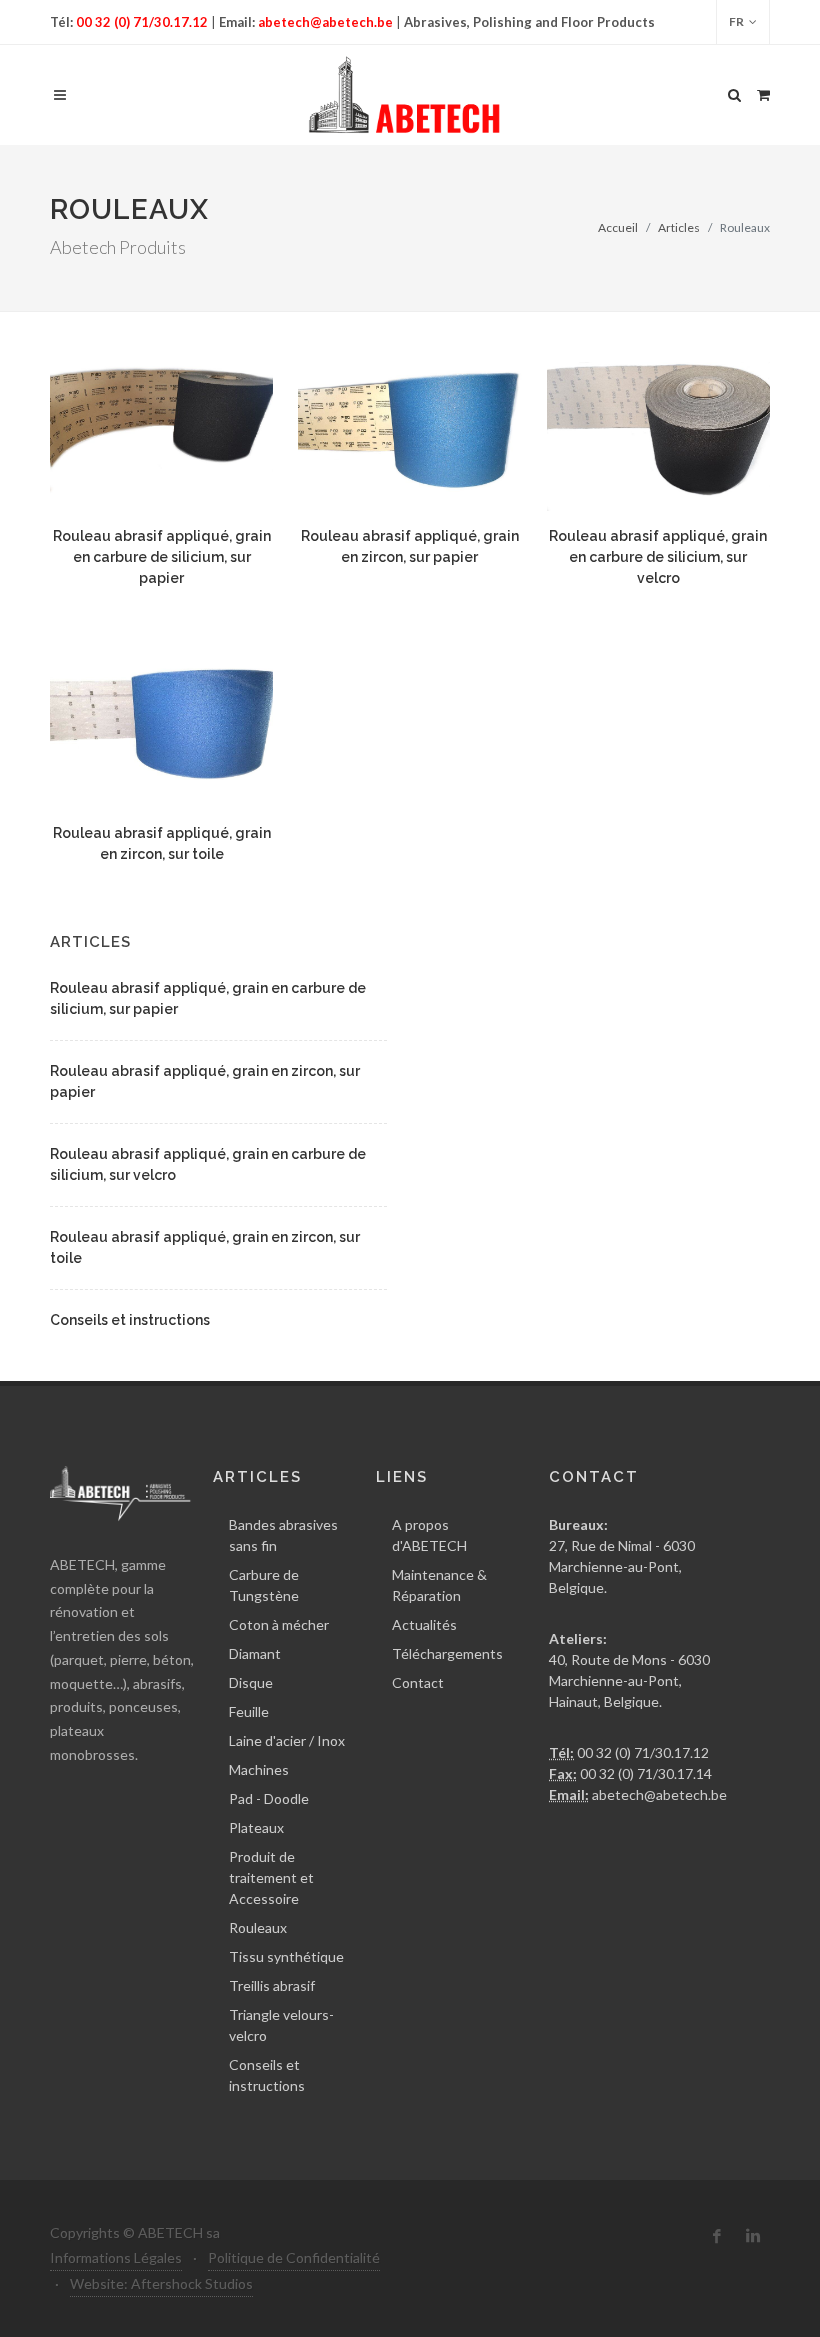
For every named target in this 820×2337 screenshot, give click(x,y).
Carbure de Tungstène (264, 1585)
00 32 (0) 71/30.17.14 (644, 1773)
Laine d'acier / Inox (287, 1740)
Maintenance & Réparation (439, 1585)
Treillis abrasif (272, 1985)
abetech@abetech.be (324, 22)
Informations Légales (116, 2257)
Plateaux (256, 1827)
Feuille (249, 1711)
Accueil (618, 227)
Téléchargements (447, 1653)
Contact (418, 1682)
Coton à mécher (279, 1624)
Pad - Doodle (269, 1798)
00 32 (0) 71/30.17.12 (142, 22)
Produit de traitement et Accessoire (271, 1877)
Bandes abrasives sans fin (283, 1535)
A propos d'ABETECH (429, 1535)
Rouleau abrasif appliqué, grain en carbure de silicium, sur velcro (658, 557)
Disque (251, 1682)
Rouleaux (258, 1927)
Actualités (424, 1624)
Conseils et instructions (130, 1320)
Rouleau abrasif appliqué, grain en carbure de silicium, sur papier (162, 557)
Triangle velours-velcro (281, 2025)
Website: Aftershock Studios (161, 2283)
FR (736, 21)
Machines (259, 1769)
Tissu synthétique (286, 1956)
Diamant (255, 1653)
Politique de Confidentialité (294, 2257)
